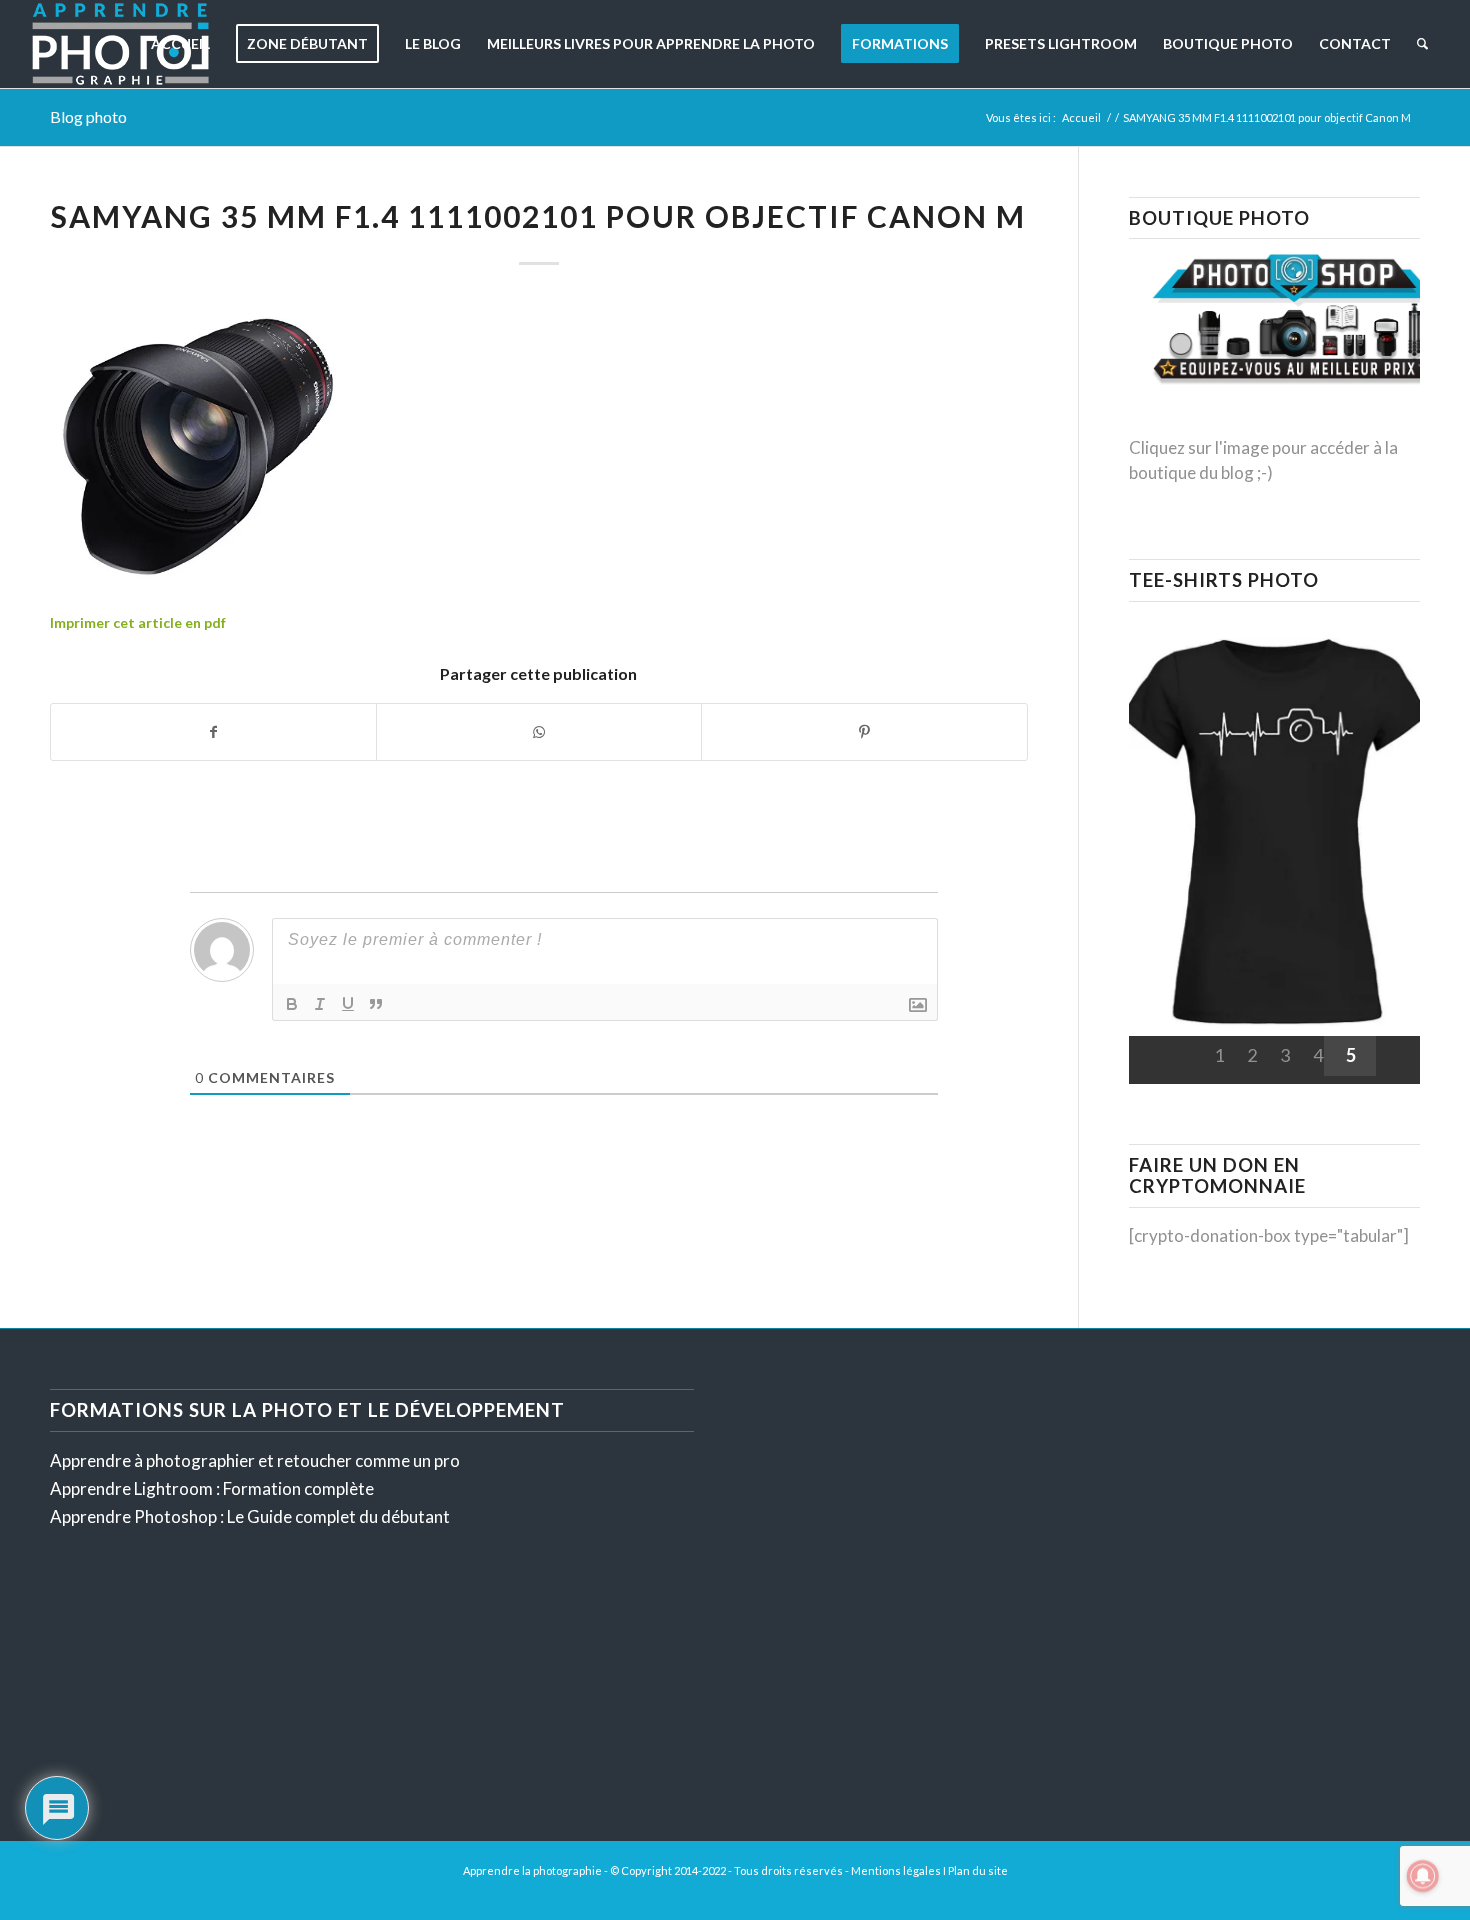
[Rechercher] (1422, 44)
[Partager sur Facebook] (213, 732)
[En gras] (292, 1004)
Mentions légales (896, 1870)
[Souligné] (348, 1004)
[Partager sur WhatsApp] (539, 732)
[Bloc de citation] (376, 1004)
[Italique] (320, 1004)
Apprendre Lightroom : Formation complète (212, 1488)
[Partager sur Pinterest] (864, 732)
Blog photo (88, 116)
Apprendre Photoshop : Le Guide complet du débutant (250, 1516)
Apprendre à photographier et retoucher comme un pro (255, 1460)
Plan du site (978, 1870)
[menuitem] (180, 44)
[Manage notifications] (1423, 1876)
